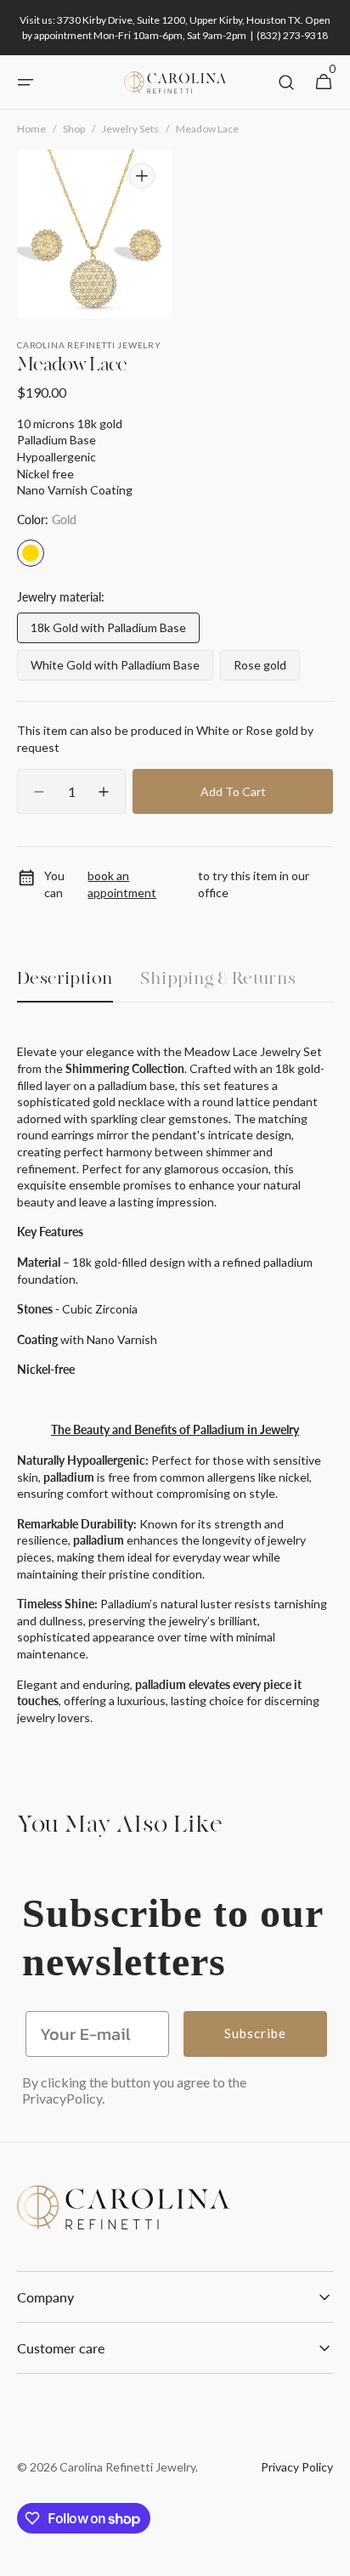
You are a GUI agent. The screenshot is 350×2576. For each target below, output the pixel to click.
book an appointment (122, 884)
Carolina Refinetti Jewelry (127, 2467)
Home (31, 129)
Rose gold (267, 669)
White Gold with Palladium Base (115, 669)
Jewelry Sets (130, 129)
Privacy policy (297, 2467)
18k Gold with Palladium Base (108, 632)
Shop (74, 129)
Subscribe (255, 2033)
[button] (25, 82)
